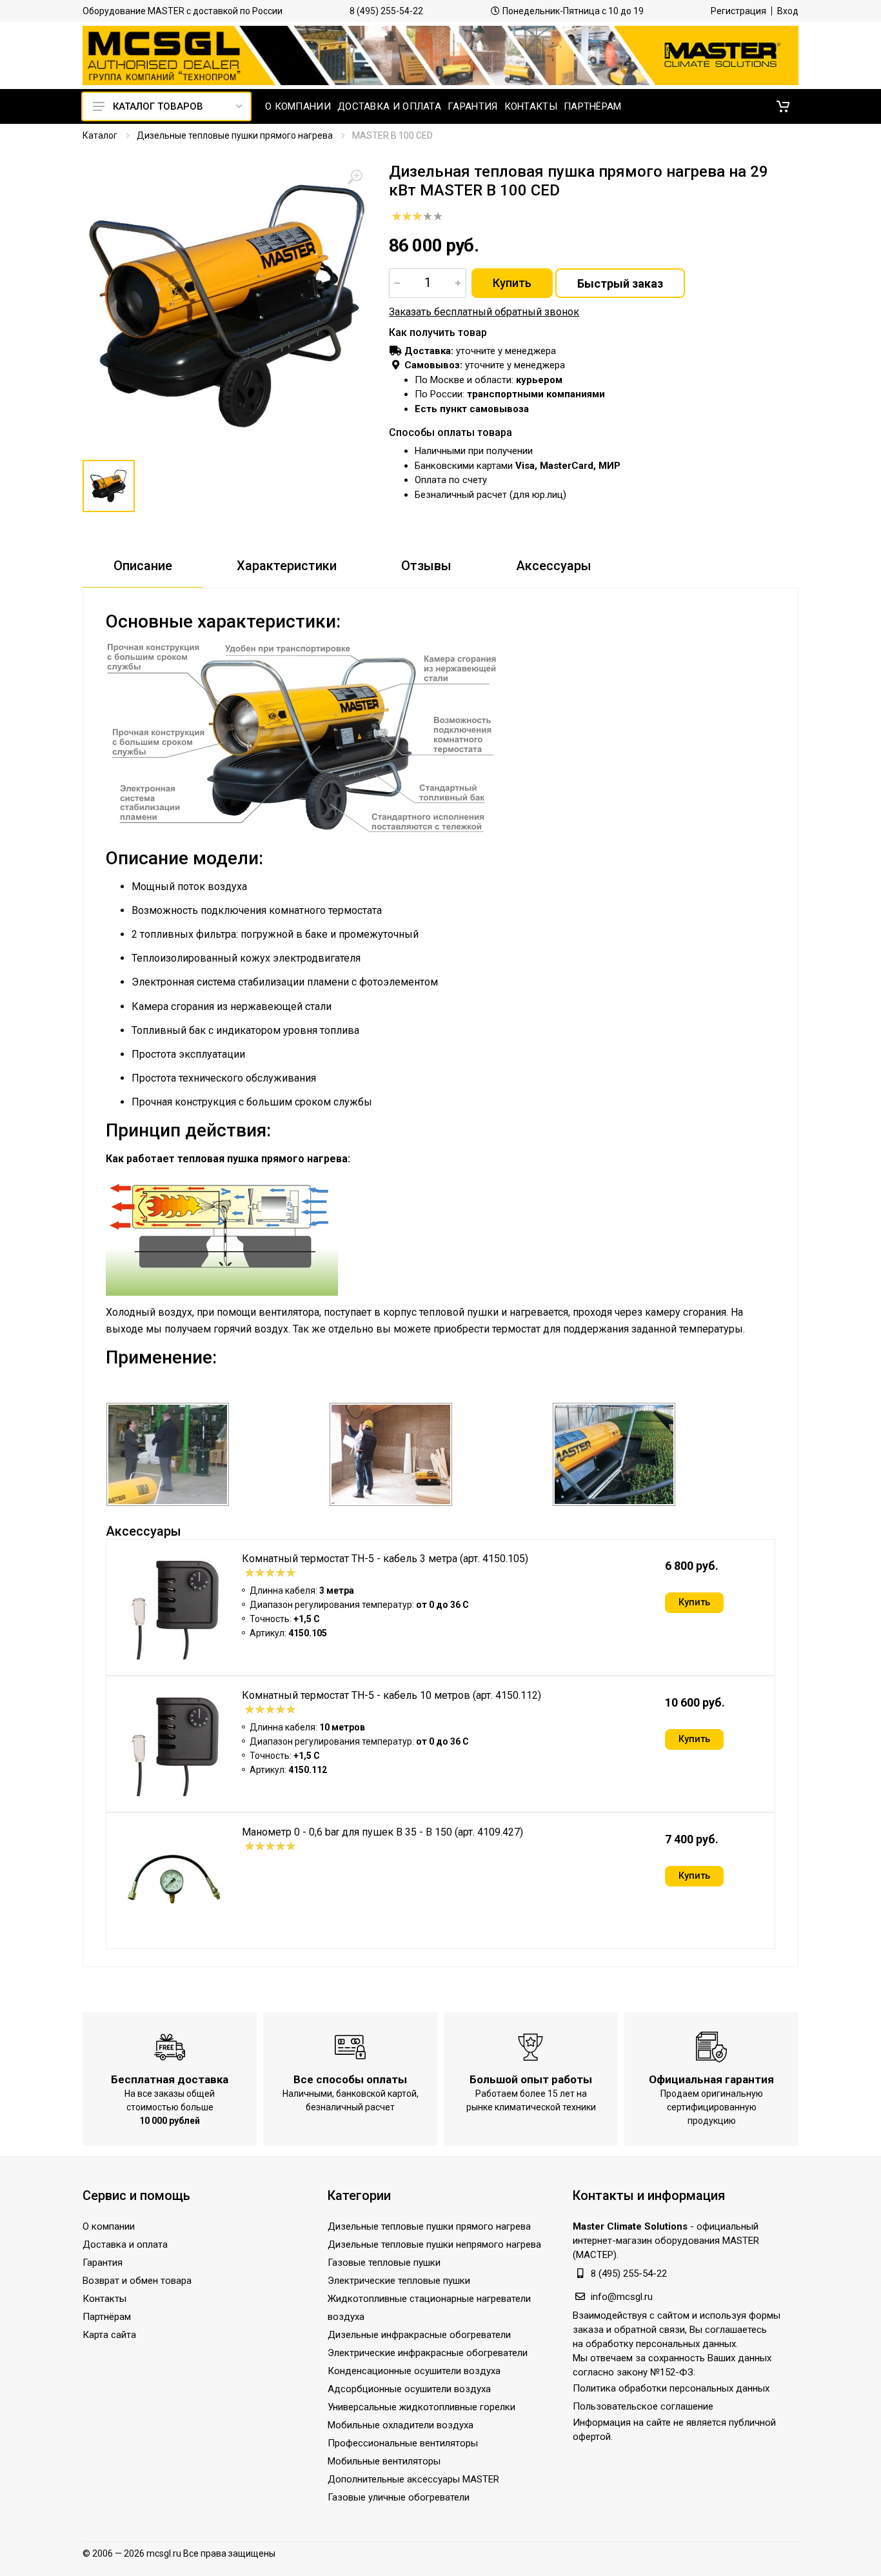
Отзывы (426, 566)
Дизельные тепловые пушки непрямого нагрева (434, 2244)
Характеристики (287, 566)
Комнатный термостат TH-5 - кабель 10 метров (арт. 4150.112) (391, 1695)
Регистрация (738, 11)
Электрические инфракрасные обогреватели (428, 2353)
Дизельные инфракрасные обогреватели (419, 2335)
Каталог (100, 135)
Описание (143, 566)
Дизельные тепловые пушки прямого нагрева (235, 135)
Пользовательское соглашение (643, 2406)
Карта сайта (109, 2335)
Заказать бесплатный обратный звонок (484, 312)
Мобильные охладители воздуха (401, 2425)
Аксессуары (554, 566)
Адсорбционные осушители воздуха (409, 2389)
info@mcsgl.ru (622, 2297)
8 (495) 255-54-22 (386, 11)
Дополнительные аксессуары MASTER (413, 2479)
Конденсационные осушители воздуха (414, 2371)
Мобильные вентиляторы (384, 2461)
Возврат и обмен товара (137, 2281)
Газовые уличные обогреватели (399, 2497)
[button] (783, 106)
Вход (788, 11)
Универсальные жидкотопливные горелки (421, 2407)
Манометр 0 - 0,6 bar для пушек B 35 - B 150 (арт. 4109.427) (382, 1832)
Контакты (104, 2299)
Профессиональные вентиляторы (403, 2443)
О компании (109, 2226)
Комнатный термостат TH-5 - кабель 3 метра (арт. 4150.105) (385, 1559)
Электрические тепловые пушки (399, 2281)
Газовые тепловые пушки (384, 2263)
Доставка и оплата (125, 2244)
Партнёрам (107, 2317)
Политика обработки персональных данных (671, 2388)
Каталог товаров (158, 106)
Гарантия (103, 2263)
